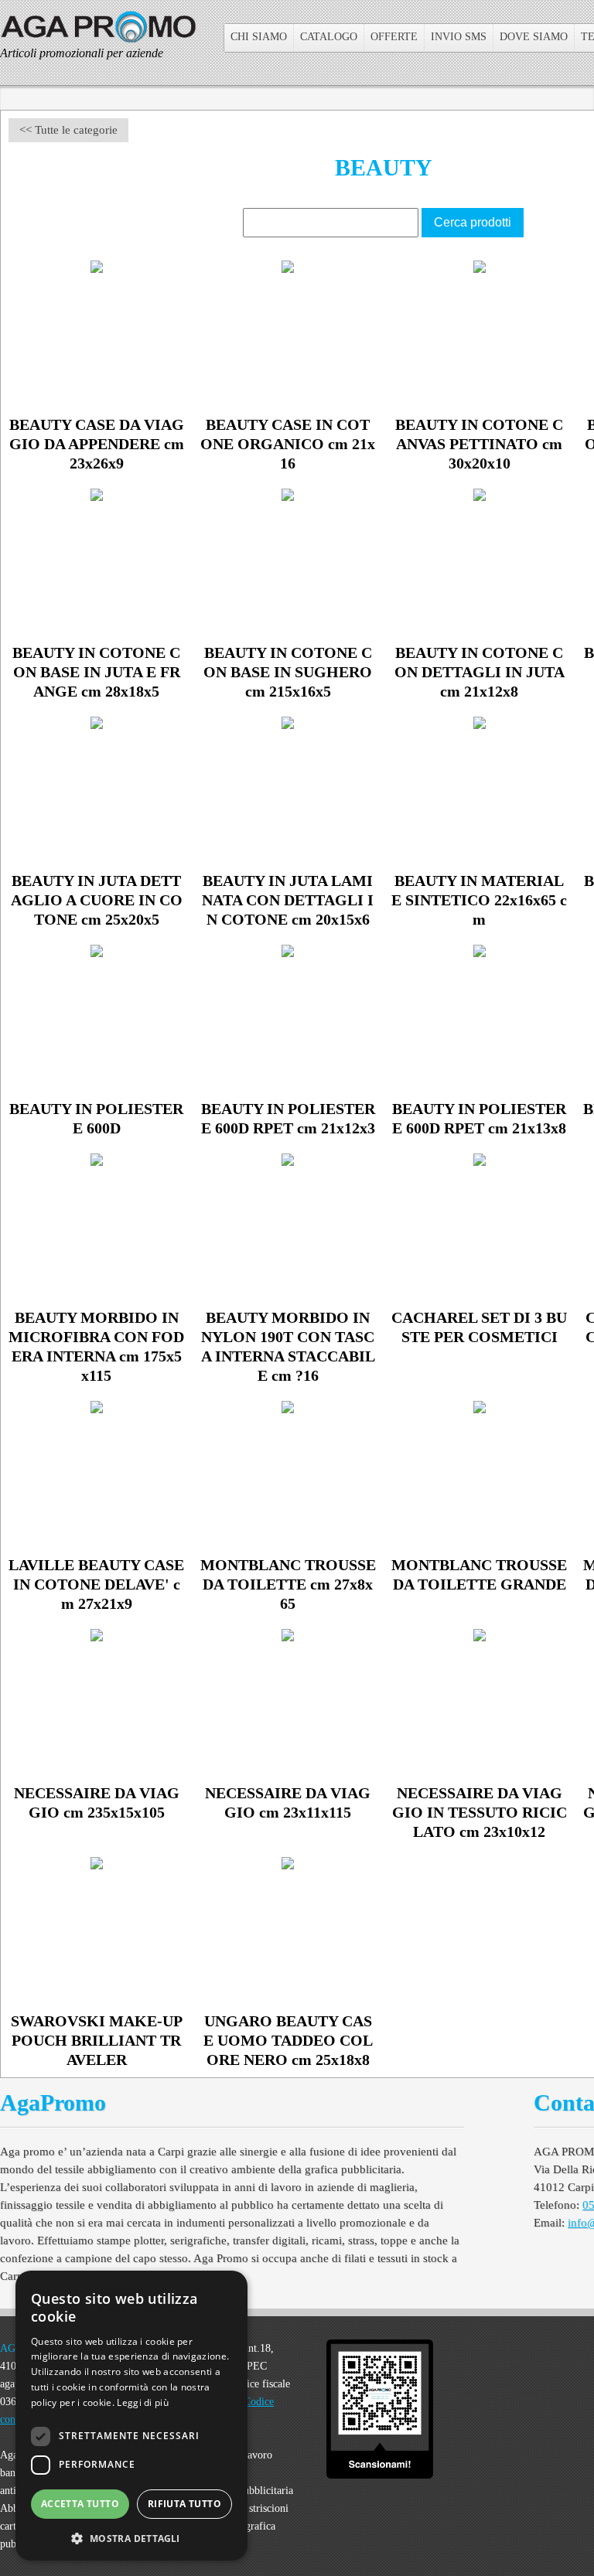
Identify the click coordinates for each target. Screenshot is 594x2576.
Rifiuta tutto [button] (184, 2504)
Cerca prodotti (473, 222)
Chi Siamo (259, 37)
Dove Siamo (534, 37)
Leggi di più (143, 2402)
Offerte (394, 37)
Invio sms (459, 37)
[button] (131, 2537)
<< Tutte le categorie (68, 130)
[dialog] (131, 2416)
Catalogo (329, 37)
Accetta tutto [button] (80, 2504)
